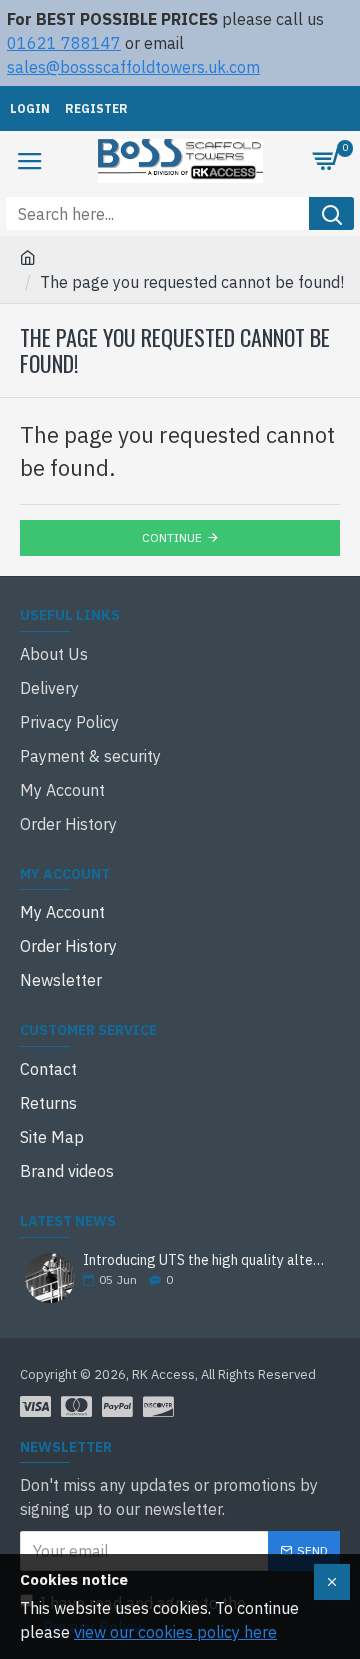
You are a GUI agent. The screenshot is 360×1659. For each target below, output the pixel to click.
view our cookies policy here (175, 1632)
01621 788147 (64, 43)
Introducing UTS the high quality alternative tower (205, 1260)
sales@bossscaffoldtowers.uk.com (133, 67)
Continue (172, 537)
